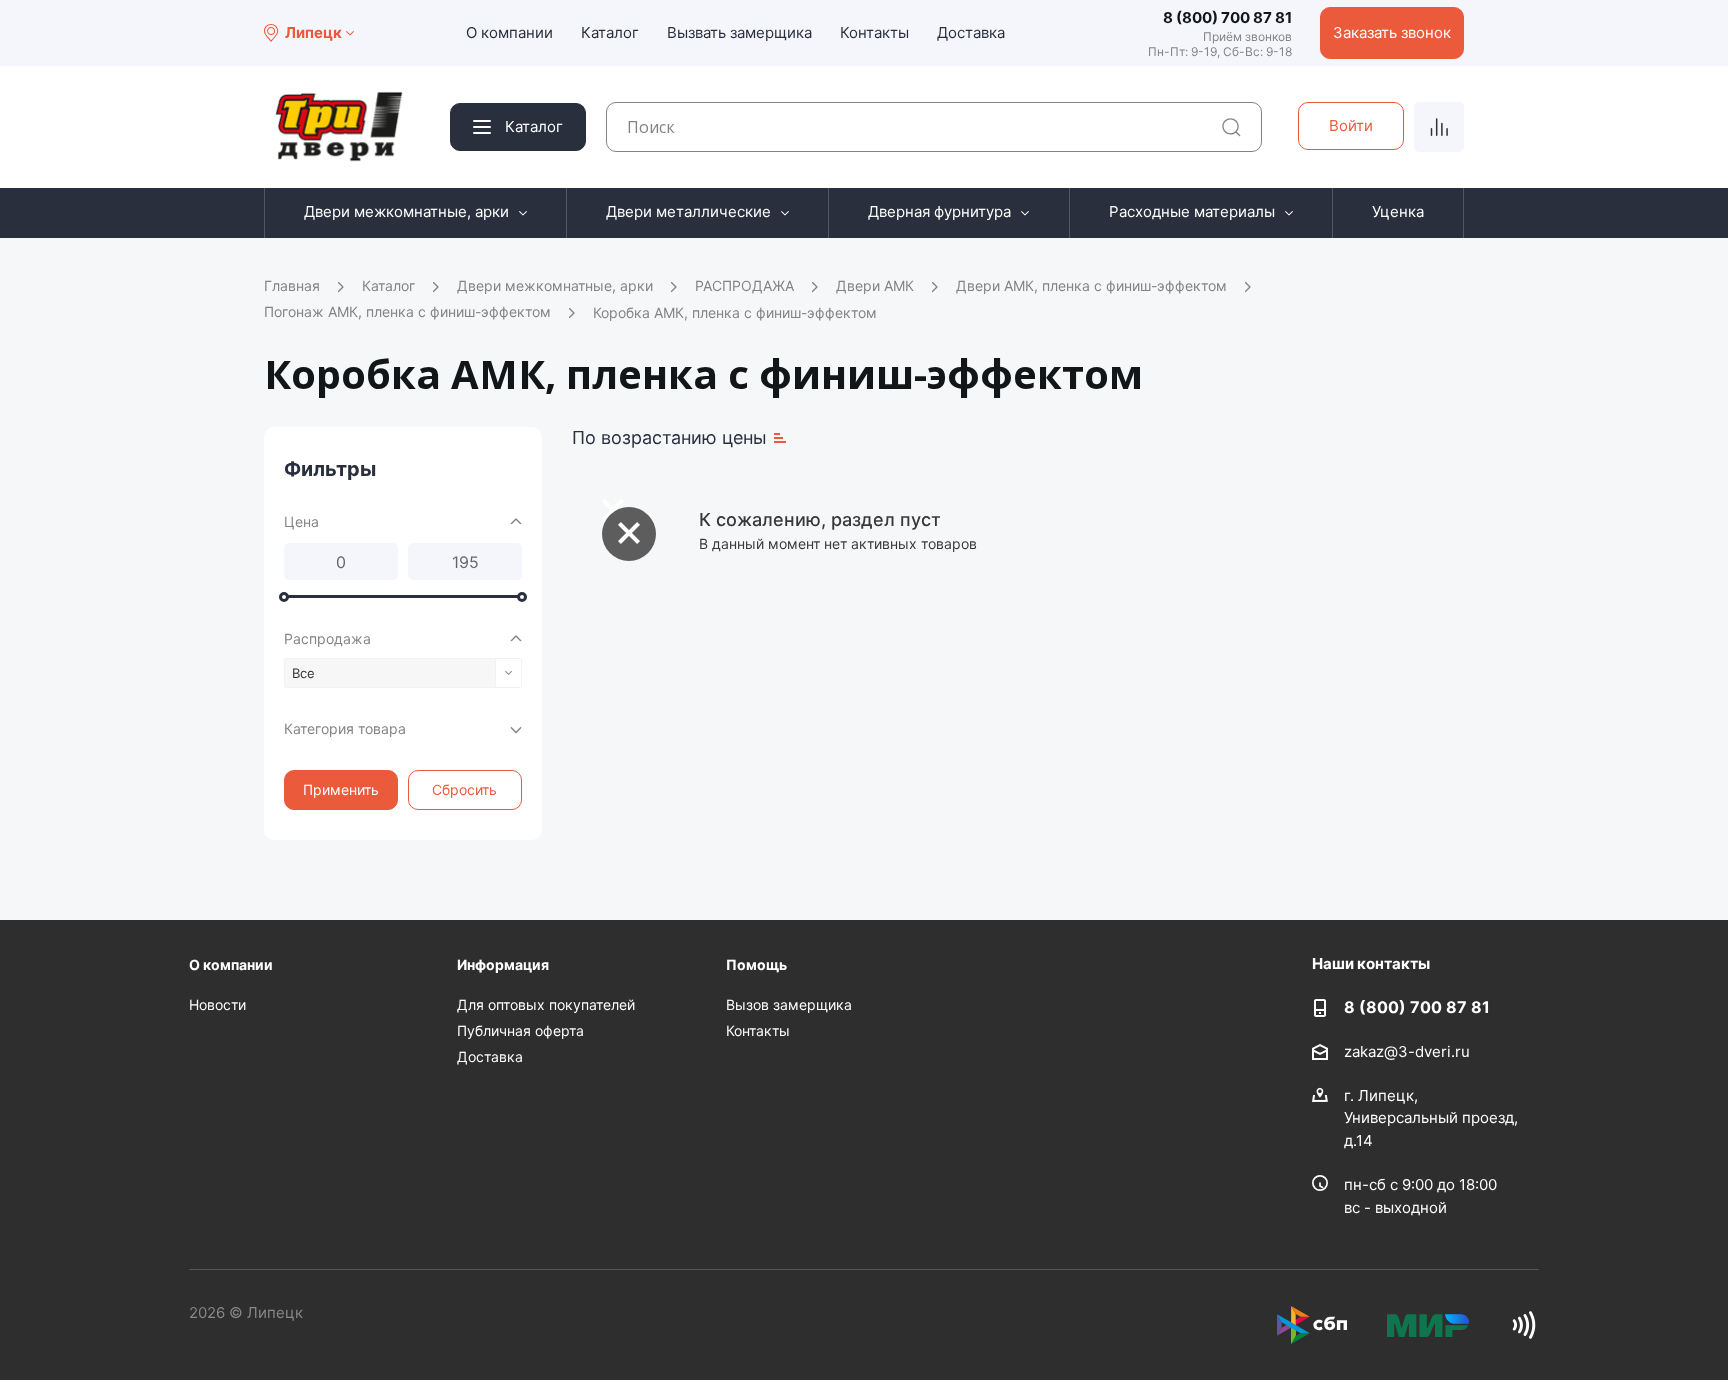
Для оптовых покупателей (546, 1004)
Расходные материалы (1192, 211)
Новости (217, 1004)
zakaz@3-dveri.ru (1407, 1050)
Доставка (971, 32)
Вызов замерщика (789, 1004)
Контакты (874, 32)
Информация (503, 964)
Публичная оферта (520, 1030)
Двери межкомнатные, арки (406, 211)
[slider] (284, 597)
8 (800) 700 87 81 (1227, 17)
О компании (509, 32)
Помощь (756, 964)
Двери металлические (688, 211)
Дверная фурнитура (939, 211)
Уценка (1398, 211)
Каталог (610, 32)
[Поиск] (1231, 127)
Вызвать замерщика (739, 32)
